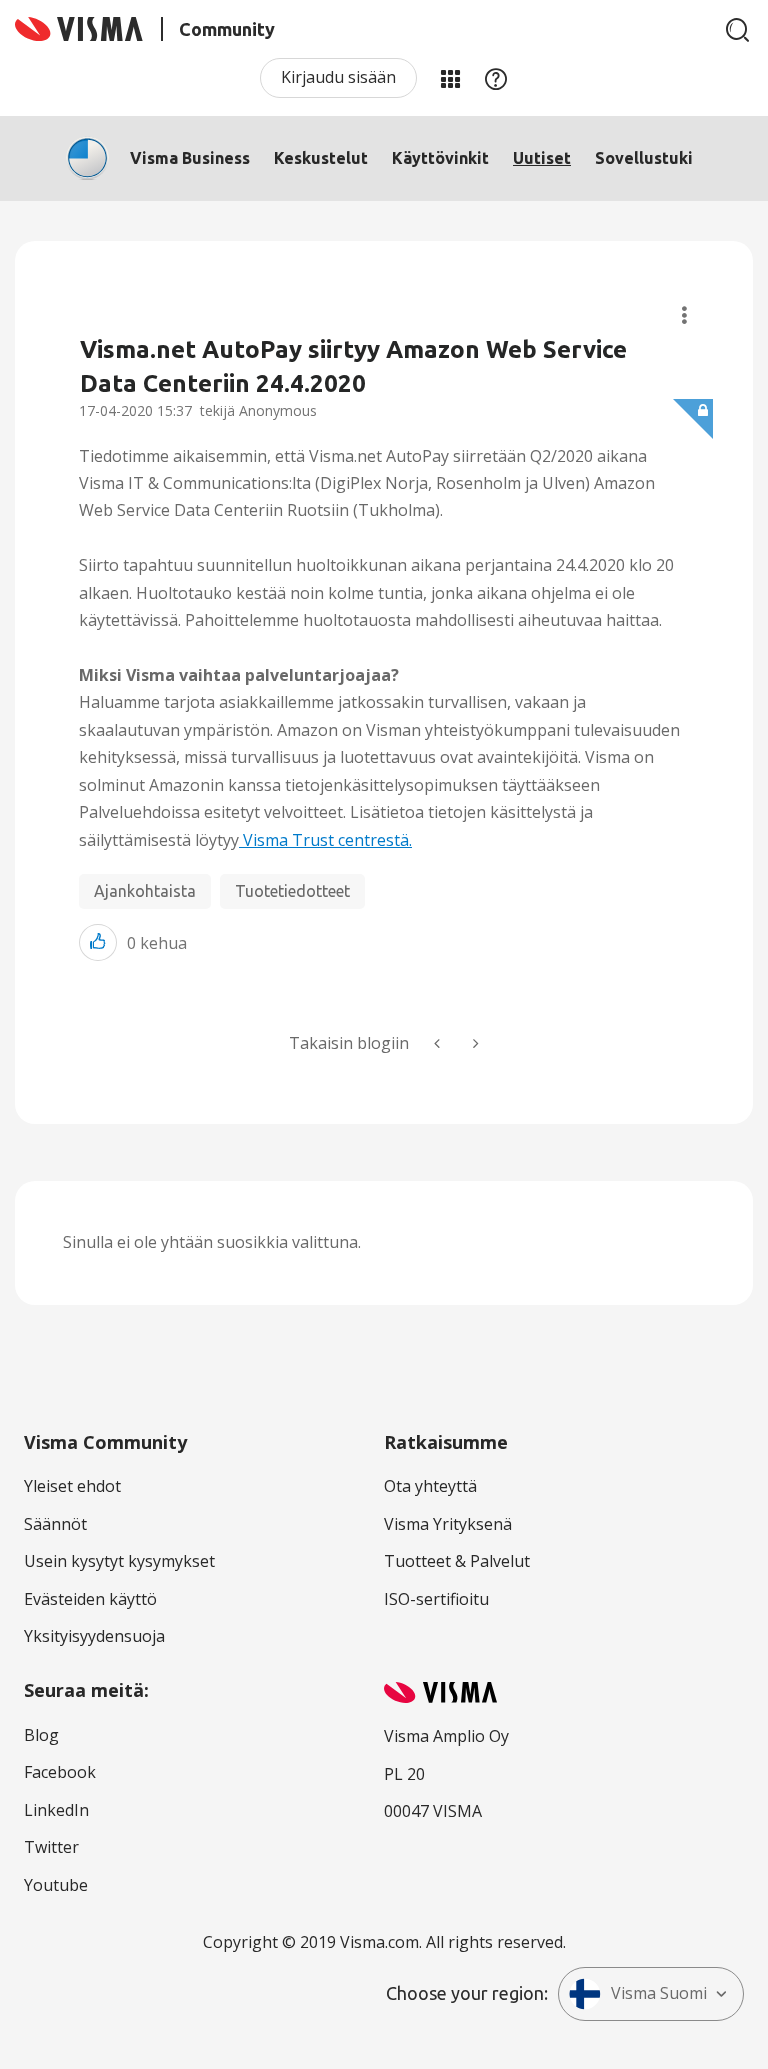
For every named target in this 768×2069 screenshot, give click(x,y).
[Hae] (738, 30)
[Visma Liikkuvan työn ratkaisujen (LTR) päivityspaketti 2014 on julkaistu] (439, 1043)
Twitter (51, 1847)
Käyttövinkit (440, 158)
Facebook (60, 1772)
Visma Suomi (659, 1993)
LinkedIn (56, 1810)
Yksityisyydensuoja (94, 1636)
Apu (496, 78)
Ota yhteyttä (430, 1486)
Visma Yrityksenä (448, 1524)
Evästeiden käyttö (90, 1599)
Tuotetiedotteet (292, 891)
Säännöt (55, 1524)
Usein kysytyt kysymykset (119, 1561)
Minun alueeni (450, 78)
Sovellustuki (644, 158)
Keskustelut (321, 158)
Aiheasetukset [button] (684, 315)
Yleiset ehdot (72, 1486)
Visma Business (190, 158)
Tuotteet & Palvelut (457, 1561)
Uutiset (542, 158)
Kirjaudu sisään (338, 77)
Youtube (56, 1885)
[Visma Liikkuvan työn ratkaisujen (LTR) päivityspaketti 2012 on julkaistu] (474, 1043)
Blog (41, 1735)
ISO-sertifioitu (436, 1599)
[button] (98, 942)
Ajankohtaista (145, 891)
